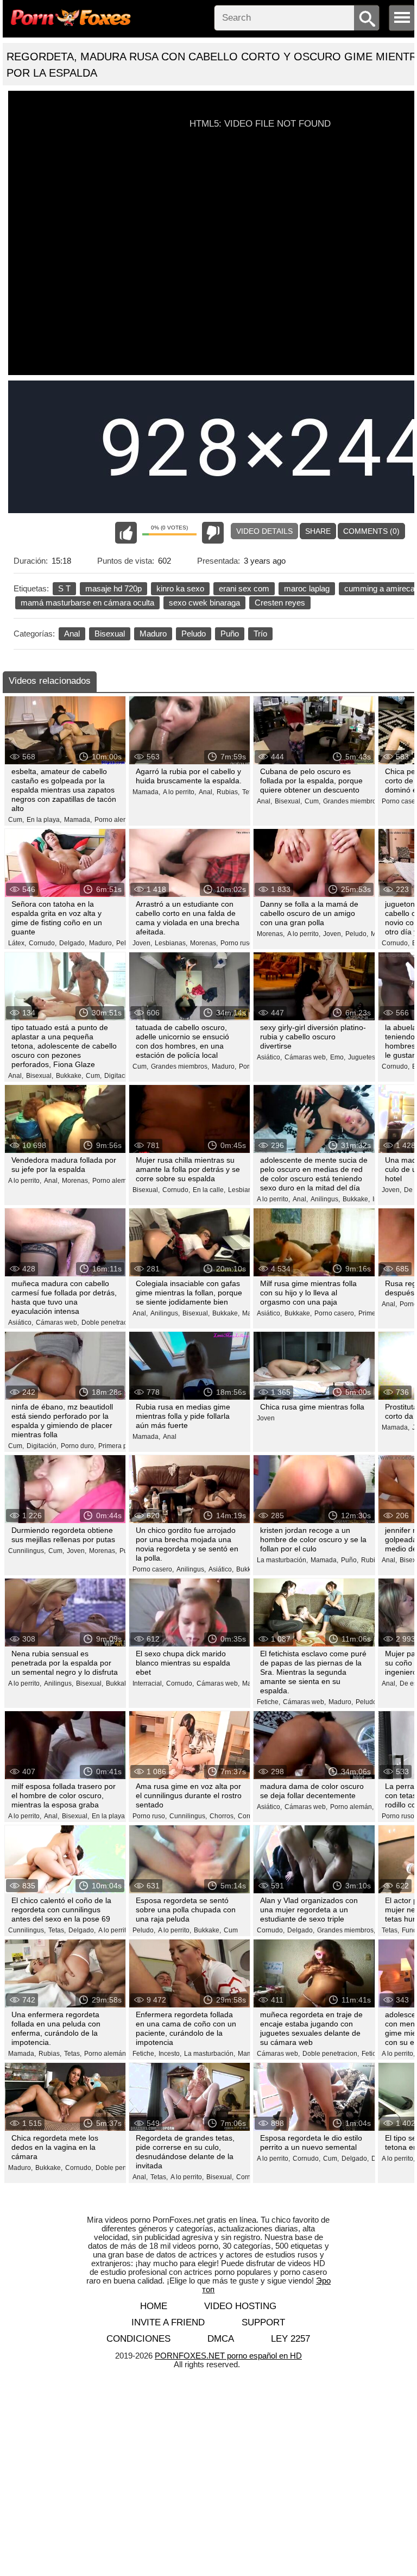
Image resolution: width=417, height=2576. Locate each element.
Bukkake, (69, 1076)
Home (154, 2306)
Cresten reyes (280, 603)
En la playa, (44, 820)
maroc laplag (307, 588)
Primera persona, (124, 1446)
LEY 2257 (290, 2339)
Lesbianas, (171, 943)
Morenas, (204, 943)
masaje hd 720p (113, 588)
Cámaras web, (306, 1057)
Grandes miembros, (352, 801)
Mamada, (78, 820)
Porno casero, (335, 1313)
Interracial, (148, 1683)
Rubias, (228, 792)
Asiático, (269, 1057)
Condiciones (138, 2339)
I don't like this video (213, 533)
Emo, (338, 1057)
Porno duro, (78, 1446)
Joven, (142, 943)
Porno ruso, (238, 943)
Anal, (206, 792)
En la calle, (209, 1190)
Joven (266, 1418)
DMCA (221, 2339)
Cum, (16, 820)
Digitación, (120, 1076)
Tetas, (57, 1930)
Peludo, (357, 934)
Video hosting (240, 2306)
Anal (72, 634)
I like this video (126, 533)
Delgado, (73, 943)
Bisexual (110, 634)
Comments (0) (371, 531)
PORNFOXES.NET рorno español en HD (228, 2356)
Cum (231, 1930)
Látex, (17, 943)
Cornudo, (43, 943)
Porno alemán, (116, 820)
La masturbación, (282, 1560)
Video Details (264, 531)
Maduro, (101, 943)
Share (318, 531)
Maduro (153, 634)
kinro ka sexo (180, 588)
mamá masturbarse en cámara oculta (87, 603)
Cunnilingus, (27, 1551)
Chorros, (222, 1816)
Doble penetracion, (110, 1323)
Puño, (350, 1560)
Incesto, (170, 2054)
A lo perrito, (179, 792)
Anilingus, (325, 1199)
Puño (230, 634)
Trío (260, 634)
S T (64, 588)
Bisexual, (288, 801)
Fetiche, (268, 1702)
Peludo (194, 634)
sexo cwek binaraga (204, 603)
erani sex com (244, 588)
